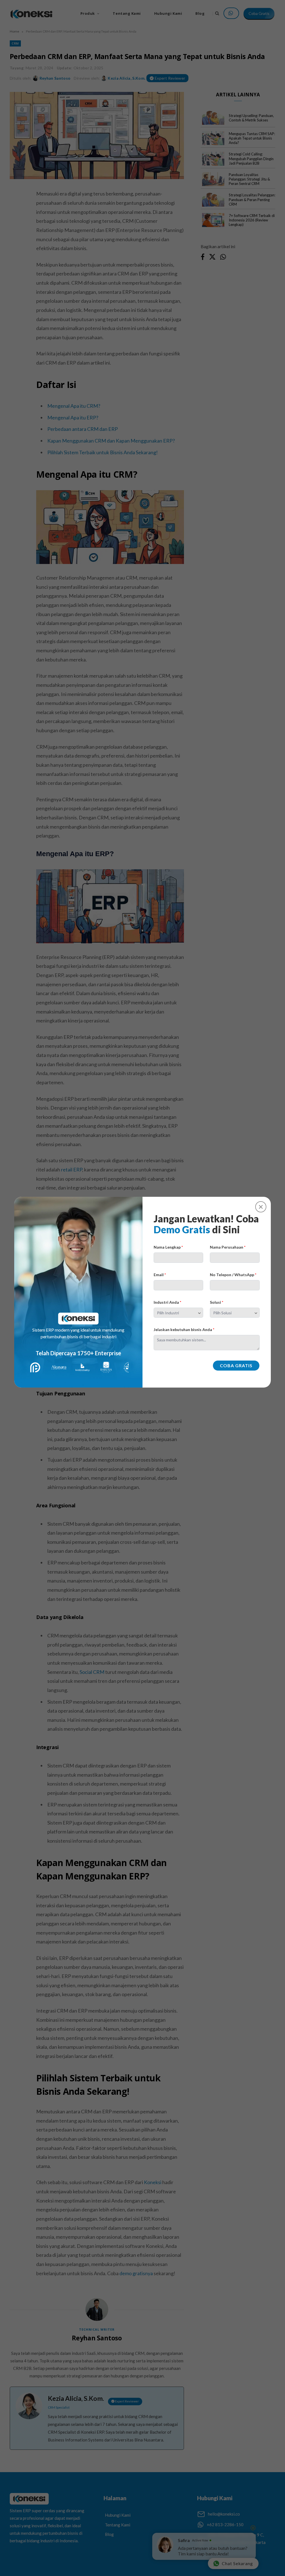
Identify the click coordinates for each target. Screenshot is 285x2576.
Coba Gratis (236, 1365)
